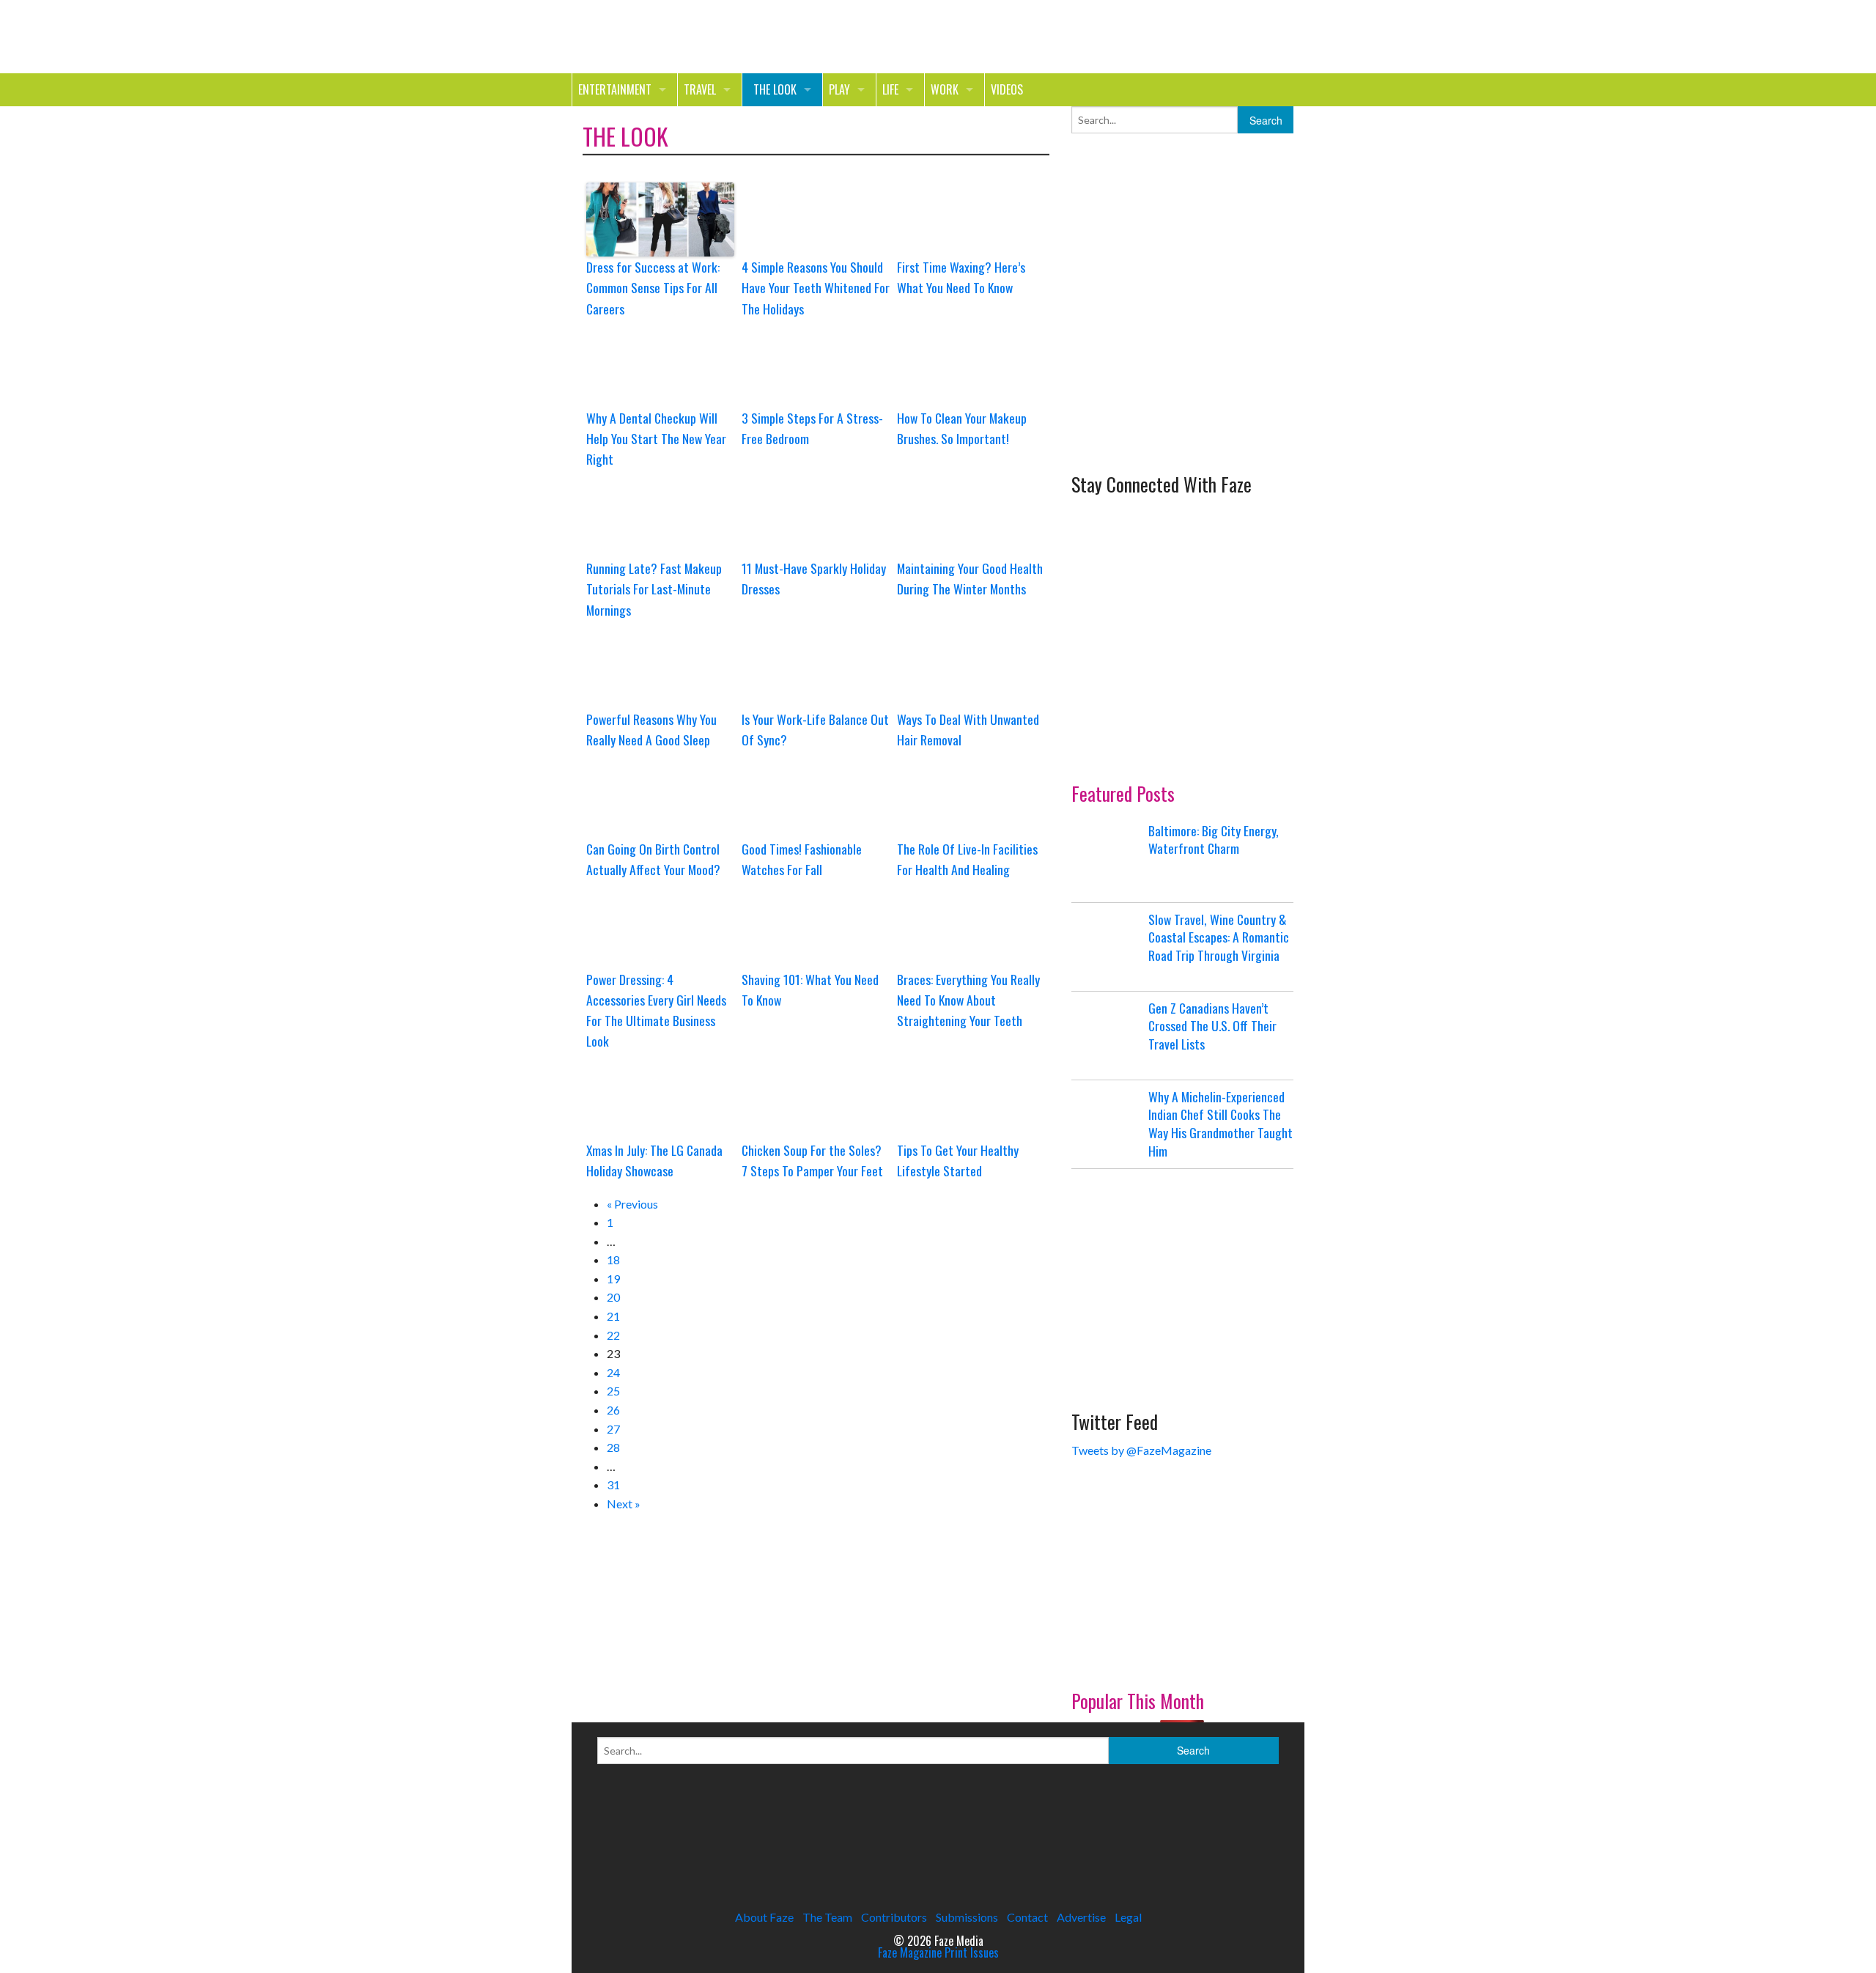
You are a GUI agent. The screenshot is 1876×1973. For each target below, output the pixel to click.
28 (613, 1447)
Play (839, 89)
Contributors (894, 1917)
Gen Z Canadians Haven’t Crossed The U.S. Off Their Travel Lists (1212, 1026)
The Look (775, 89)
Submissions (967, 1917)
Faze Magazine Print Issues (938, 1952)
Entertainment (615, 89)
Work (945, 89)
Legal (1128, 1917)
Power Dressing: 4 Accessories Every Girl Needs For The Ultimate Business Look (656, 1010)
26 (613, 1410)
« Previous (632, 1204)
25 (613, 1391)
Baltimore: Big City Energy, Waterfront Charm (1214, 840)
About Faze (764, 1917)
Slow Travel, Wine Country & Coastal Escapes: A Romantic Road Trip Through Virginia (1219, 937)
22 (613, 1335)
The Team (827, 1917)
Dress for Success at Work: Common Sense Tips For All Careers (653, 287)
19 (613, 1279)
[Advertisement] (1181, 350)
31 (613, 1485)
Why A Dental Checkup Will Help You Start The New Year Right (656, 438)
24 (613, 1372)
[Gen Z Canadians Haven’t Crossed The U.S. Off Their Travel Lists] (1108, 1036)
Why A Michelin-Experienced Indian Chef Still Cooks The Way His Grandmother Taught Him (1220, 1124)
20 (613, 1297)
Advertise (1081, 1917)
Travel (700, 89)
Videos (1007, 89)
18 (613, 1260)
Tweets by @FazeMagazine (1141, 1450)
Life (890, 89)
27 (613, 1429)
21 (613, 1316)
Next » (624, 1504)
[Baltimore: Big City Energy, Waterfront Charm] (1108, 858)
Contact (1027, 1917)
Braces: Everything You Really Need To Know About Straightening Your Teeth (968, 1000)
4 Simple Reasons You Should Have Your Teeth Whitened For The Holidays (816, 287)
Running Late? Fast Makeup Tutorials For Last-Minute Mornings (654, 589)
